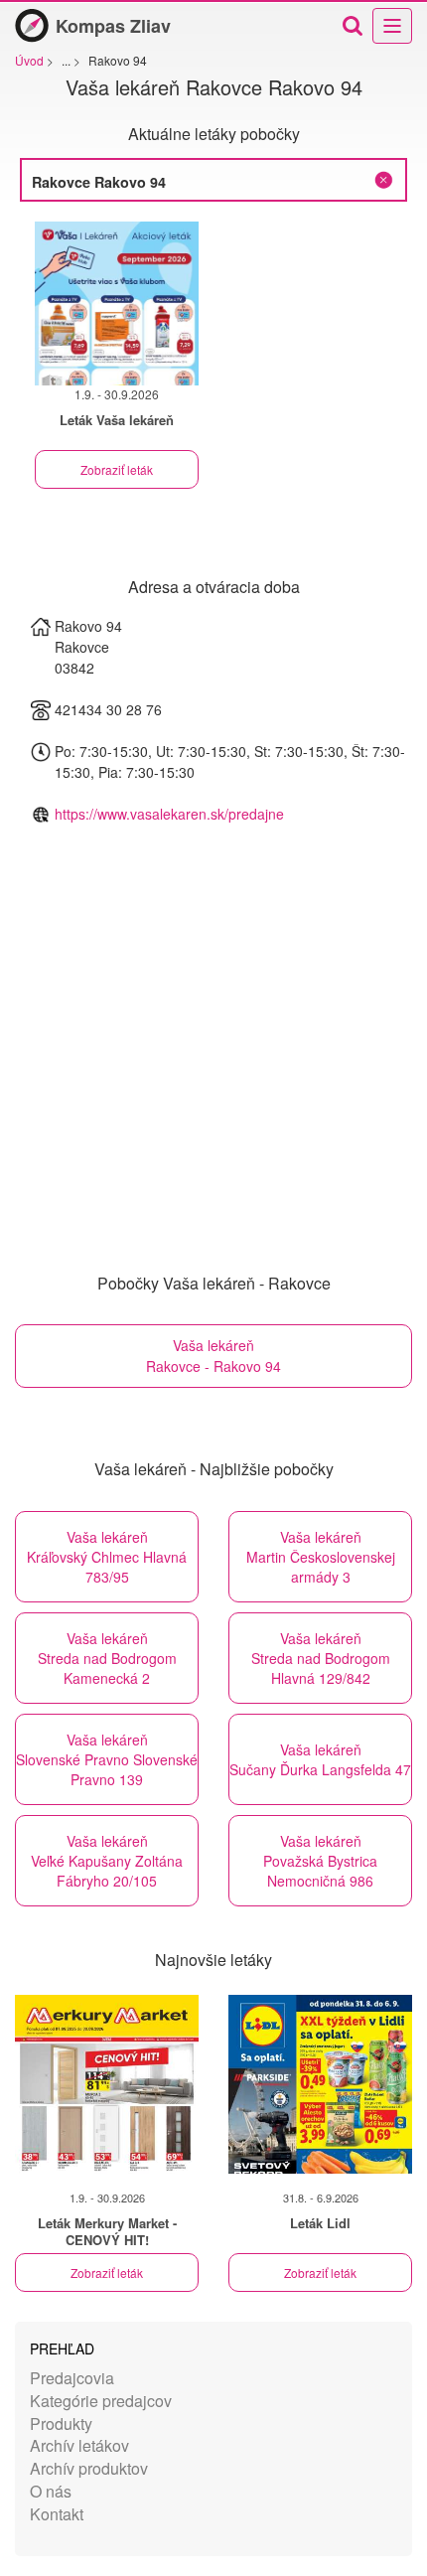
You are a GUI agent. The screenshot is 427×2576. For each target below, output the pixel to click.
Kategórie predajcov (101, 2401)
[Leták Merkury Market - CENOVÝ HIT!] (107, 2084)
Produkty (61, 2424)
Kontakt (57, 2514)
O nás (51, 2491)
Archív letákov (79, 2445)
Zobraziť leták (117, 469)
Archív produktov (89, 2468)
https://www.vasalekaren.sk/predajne (169, 814)
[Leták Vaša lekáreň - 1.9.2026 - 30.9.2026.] (117, 303)
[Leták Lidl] (320, 2084)
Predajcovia (72, 2378)
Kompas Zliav (113, 26)
